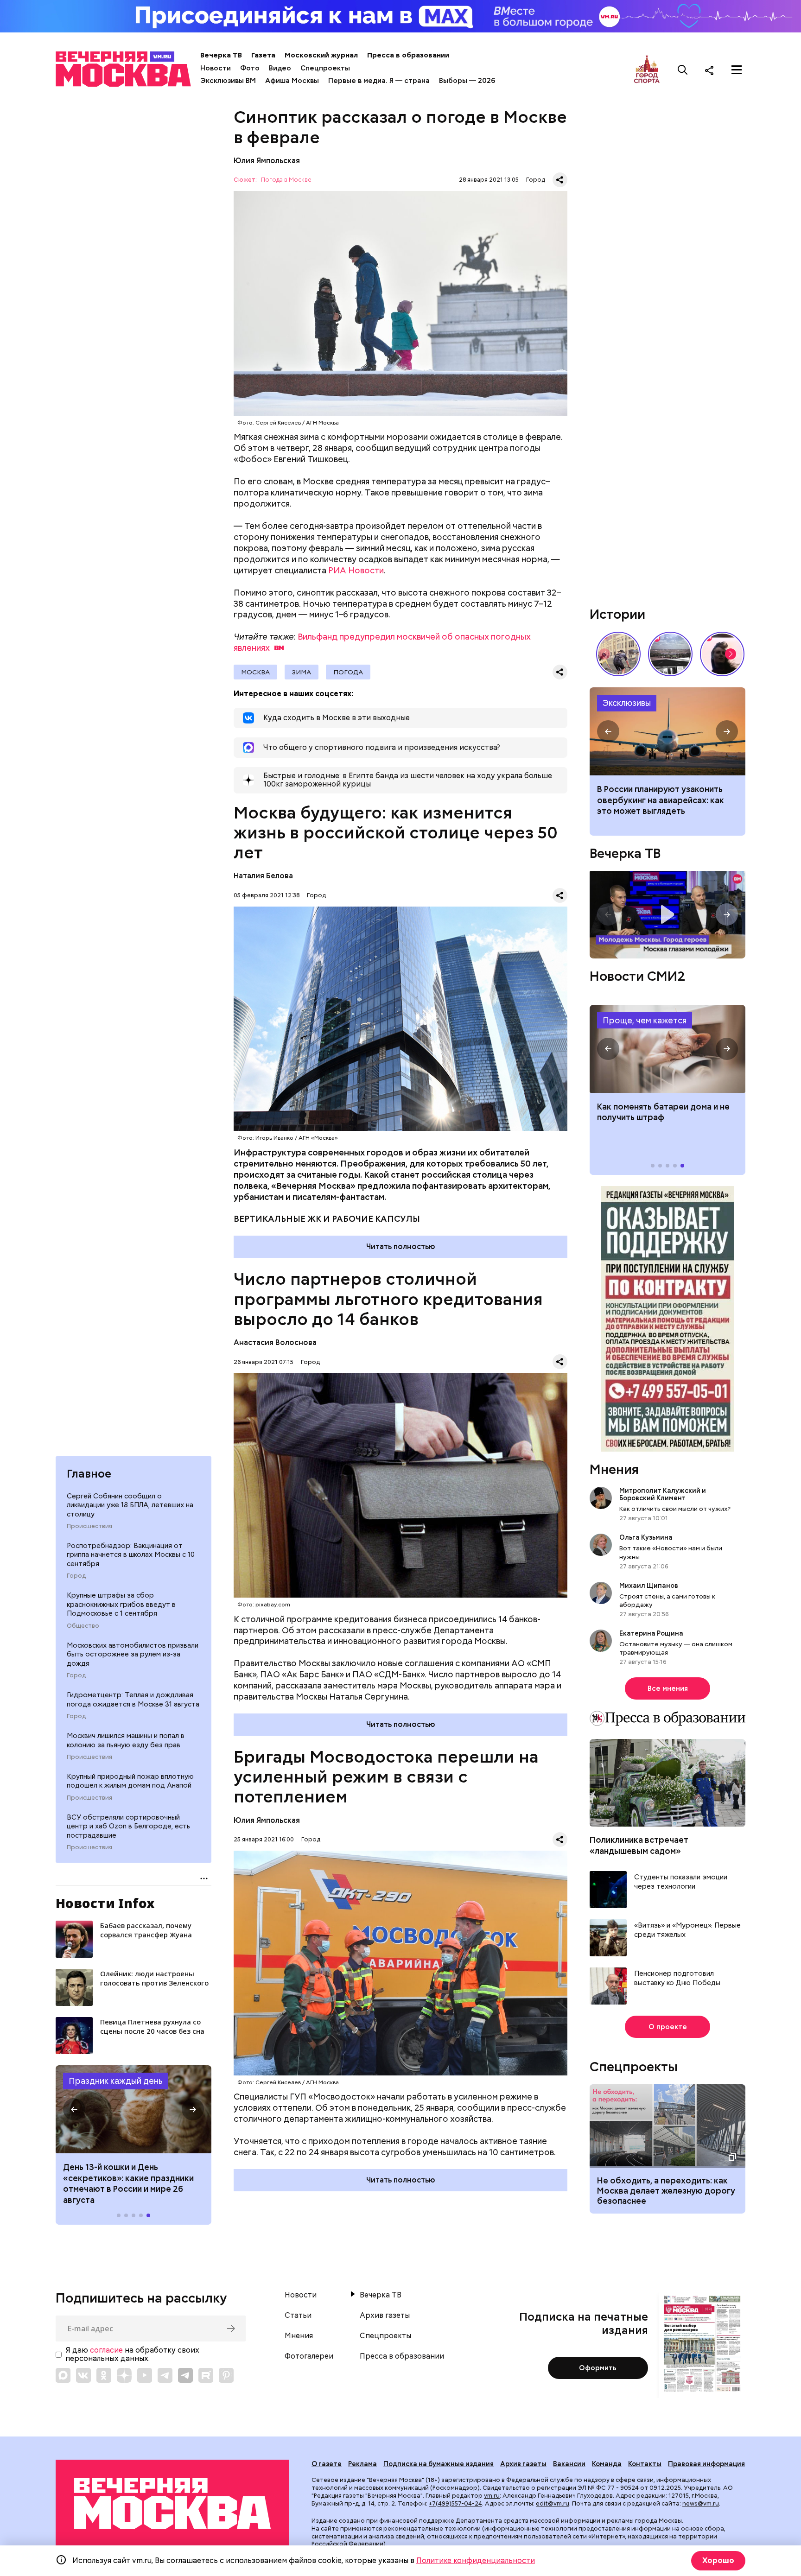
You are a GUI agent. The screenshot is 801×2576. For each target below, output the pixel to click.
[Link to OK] (104, 2375)
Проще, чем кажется (645, 1020)
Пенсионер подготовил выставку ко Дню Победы (677, 1978)
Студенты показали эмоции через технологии (681, 1882)
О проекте (668, 2027)
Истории (617, 614)
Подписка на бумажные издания (439, 2464)
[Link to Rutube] (206, 2375)
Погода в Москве (286, 180)
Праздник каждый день (116, 2081)
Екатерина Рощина (651, 1633)
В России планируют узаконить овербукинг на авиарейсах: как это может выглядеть (661, 800)
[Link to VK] (83, 2375)
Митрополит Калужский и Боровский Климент (663, 1494)
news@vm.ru (701, 2503)
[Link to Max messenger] (63, 2375)
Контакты (645, 2464)
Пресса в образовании (408, 55)
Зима (302, 672)
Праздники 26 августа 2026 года (133, 2109)
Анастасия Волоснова (275, 1342)
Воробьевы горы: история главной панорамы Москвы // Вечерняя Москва (670, 654)
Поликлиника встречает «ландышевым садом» (639, 1845)
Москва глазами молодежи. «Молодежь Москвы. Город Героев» (667, 915)
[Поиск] (683, 70)
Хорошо (718, 2560)
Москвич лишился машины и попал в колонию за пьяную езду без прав (126, 1740)
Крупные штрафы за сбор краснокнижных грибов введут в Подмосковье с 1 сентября (121, 1604)
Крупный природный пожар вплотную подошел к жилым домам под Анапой (130, 1781)
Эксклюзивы (627, 703)
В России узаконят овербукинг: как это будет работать (667, 731)
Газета (263, 55)
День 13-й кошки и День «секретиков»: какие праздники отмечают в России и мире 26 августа (128, 2183)
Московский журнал (321, 55)
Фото (250, 68)
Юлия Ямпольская (267, 161)
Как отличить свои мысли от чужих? (675, 1509)
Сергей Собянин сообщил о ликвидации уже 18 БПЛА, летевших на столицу (130, 1505)
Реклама (362, 2464)
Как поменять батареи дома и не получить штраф (667, 1049)
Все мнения (668, 1688)
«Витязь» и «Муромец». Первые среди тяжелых (687, 1930)
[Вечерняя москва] (172, 2504)
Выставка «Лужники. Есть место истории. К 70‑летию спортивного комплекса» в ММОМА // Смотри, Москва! (618, 654)
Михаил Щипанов (649, 1586)
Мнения (614, 1469)
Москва (255, 672)
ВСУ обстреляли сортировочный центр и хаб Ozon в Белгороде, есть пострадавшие (128, 1826)
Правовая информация (706, 2464)
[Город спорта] (647, 70)
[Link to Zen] (124, 2375)
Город (76, 1576)
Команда (607, 2464)
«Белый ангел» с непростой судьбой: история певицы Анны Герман (722, 654)
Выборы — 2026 (467, 81)
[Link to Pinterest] (226, 2375)
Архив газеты (385, 2316)
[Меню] (737, 70)
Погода (348, 672)
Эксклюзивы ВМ (228, 81)
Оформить (598, 2368)
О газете (327, 2464)
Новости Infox (105, 1903)
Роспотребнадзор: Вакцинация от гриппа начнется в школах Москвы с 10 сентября (131, 1555)
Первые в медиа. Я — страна (379, 81)
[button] (74, 2109)
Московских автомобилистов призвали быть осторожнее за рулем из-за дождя (133, 1654)
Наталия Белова (263, 876)
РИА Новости (356, 570)
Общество (83, 1626)
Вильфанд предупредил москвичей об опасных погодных (382, 642)
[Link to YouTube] (145, 2375)
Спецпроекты (325, 68)
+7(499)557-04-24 (455, 2503)
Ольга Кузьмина (647, 1537)
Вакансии (569, 2464)
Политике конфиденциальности (476, 2560)
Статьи (298, 2316)
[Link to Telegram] (165, 2375)
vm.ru (492, 2496)
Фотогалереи (309, 2356)
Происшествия (89, 1526)
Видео (280, 68)
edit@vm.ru (553, 2503)
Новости (216, 68)
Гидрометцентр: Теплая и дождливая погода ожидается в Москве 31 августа (133, 1700)
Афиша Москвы (292, 81)
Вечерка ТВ (221, 55)
